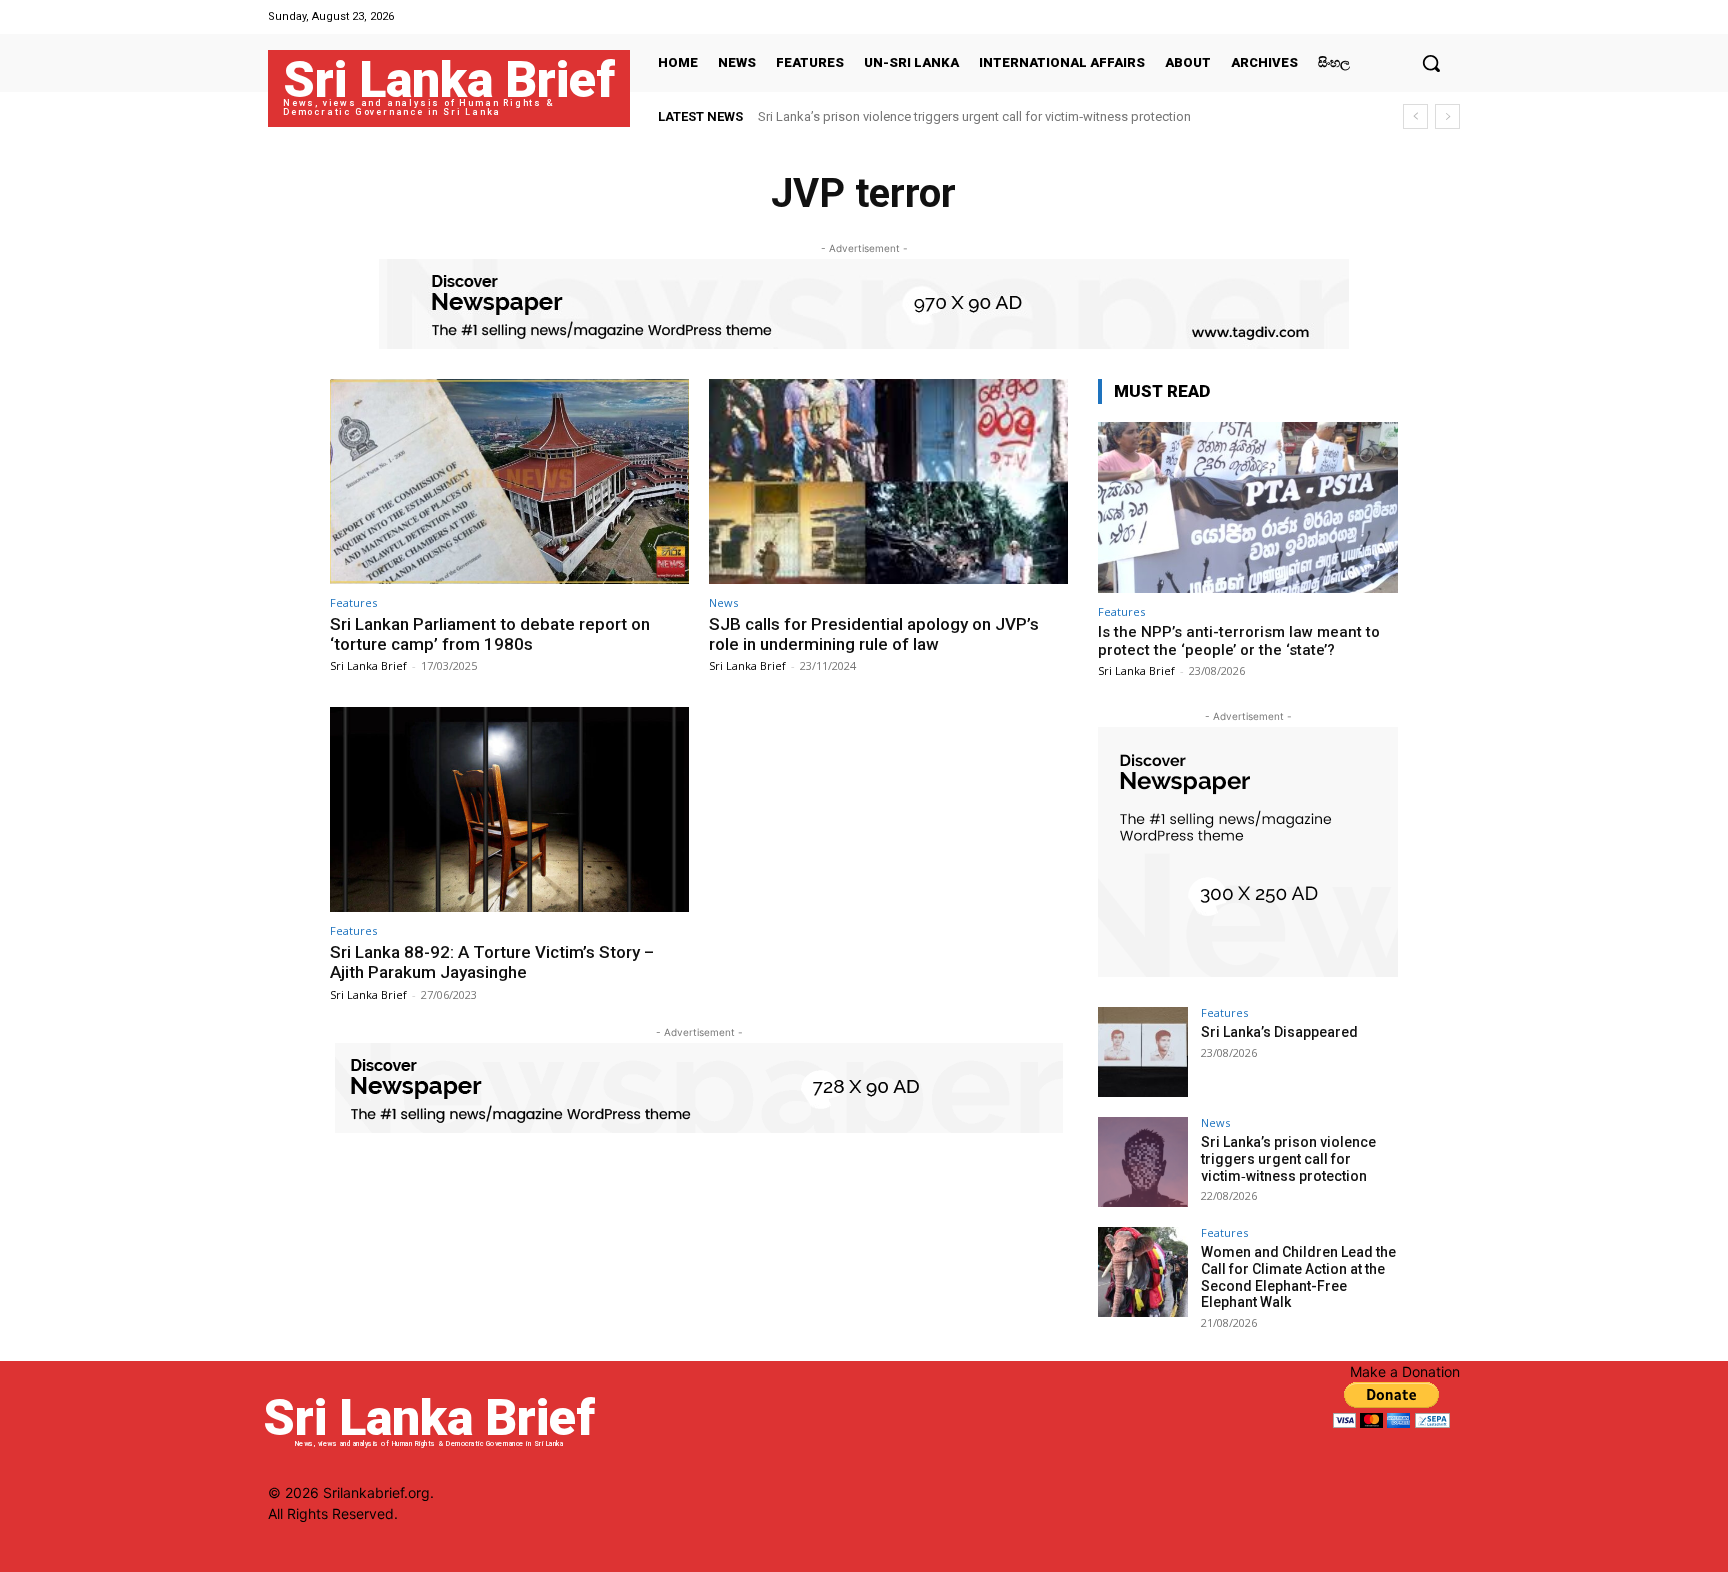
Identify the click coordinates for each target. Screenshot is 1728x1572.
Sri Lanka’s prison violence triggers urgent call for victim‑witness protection (974, 116)
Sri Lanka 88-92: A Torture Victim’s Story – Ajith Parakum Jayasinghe (492, 962)
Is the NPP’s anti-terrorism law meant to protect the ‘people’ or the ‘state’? (1239, 641)
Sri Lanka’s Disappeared (1279, 1032)
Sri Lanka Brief (368, 665)
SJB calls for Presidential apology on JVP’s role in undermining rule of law (874, 634)
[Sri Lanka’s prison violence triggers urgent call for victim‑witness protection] (1143, 1162)
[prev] (1415, 116)
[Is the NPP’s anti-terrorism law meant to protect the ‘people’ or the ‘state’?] (1248, 507)
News (723, 602)
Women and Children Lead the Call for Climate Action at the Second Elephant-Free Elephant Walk (1298, 1277)
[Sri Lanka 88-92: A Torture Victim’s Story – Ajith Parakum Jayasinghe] (509, 809)
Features (353, 602)
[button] (1431, 63)
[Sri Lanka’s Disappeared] (1143, 1052)
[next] (1447, 116)
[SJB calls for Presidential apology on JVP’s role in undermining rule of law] (888, 481)
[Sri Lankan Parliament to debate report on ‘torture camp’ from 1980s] (509, 481)
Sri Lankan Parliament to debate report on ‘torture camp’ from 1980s (490, 634)
